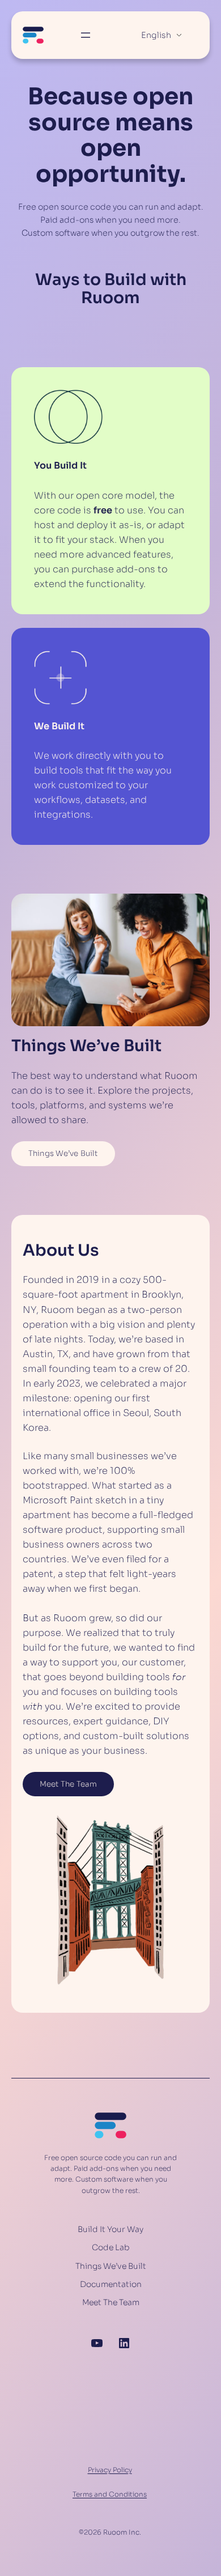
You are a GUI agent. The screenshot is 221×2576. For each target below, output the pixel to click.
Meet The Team (69, 1784)
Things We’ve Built (63, 1153)
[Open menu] (86, 35)
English (156, 35)
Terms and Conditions (110, 2494)
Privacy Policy (110, 2470)
